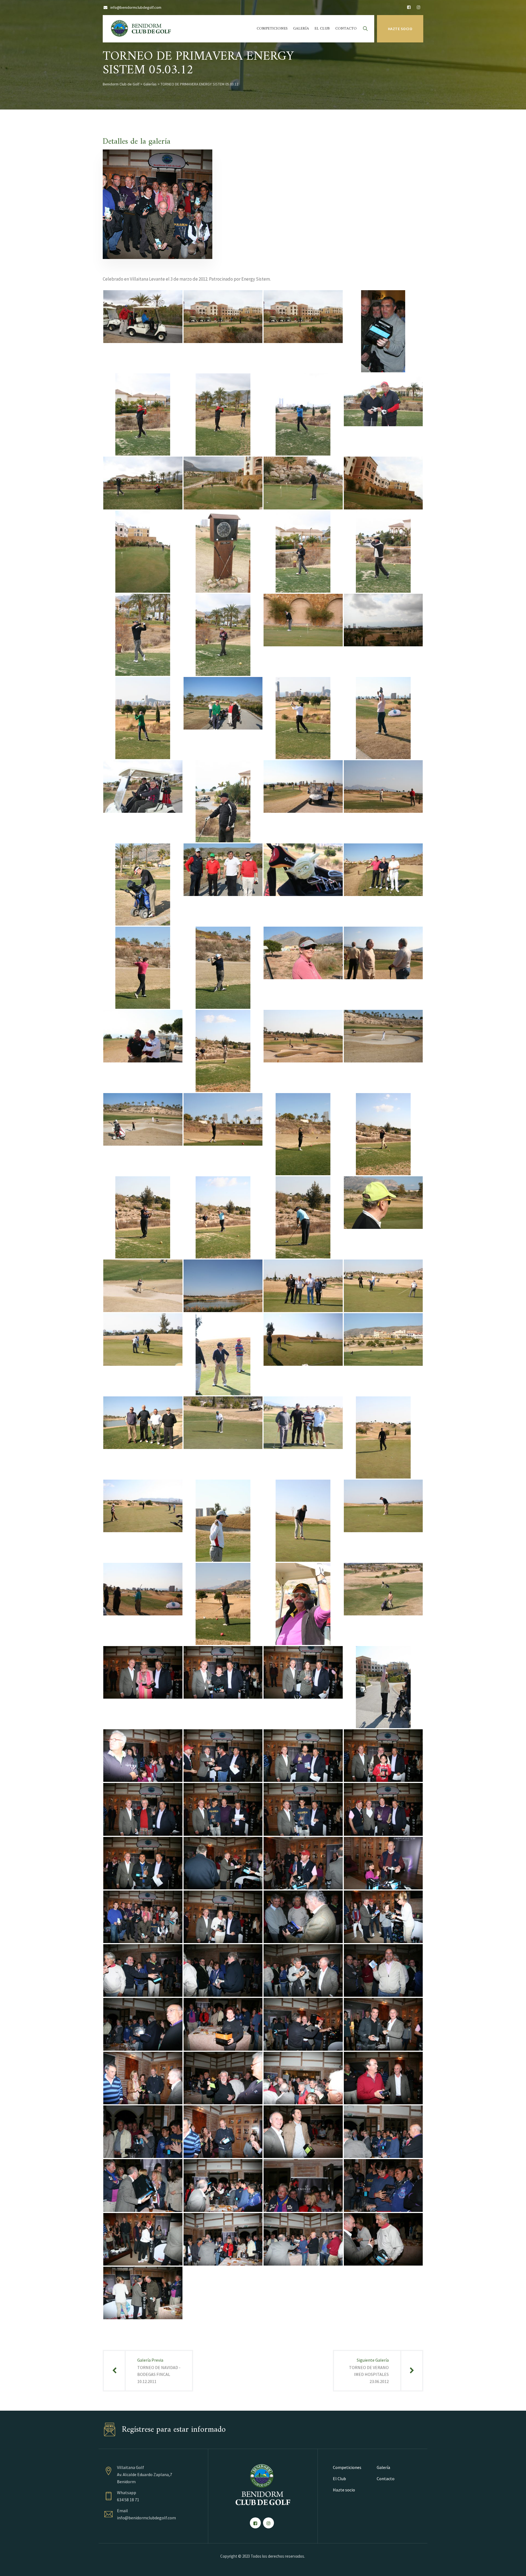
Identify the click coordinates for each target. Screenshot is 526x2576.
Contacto (346, 29)
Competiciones (272, 29)
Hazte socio (400, 29)
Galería (301, 29)
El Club (322, 29)
